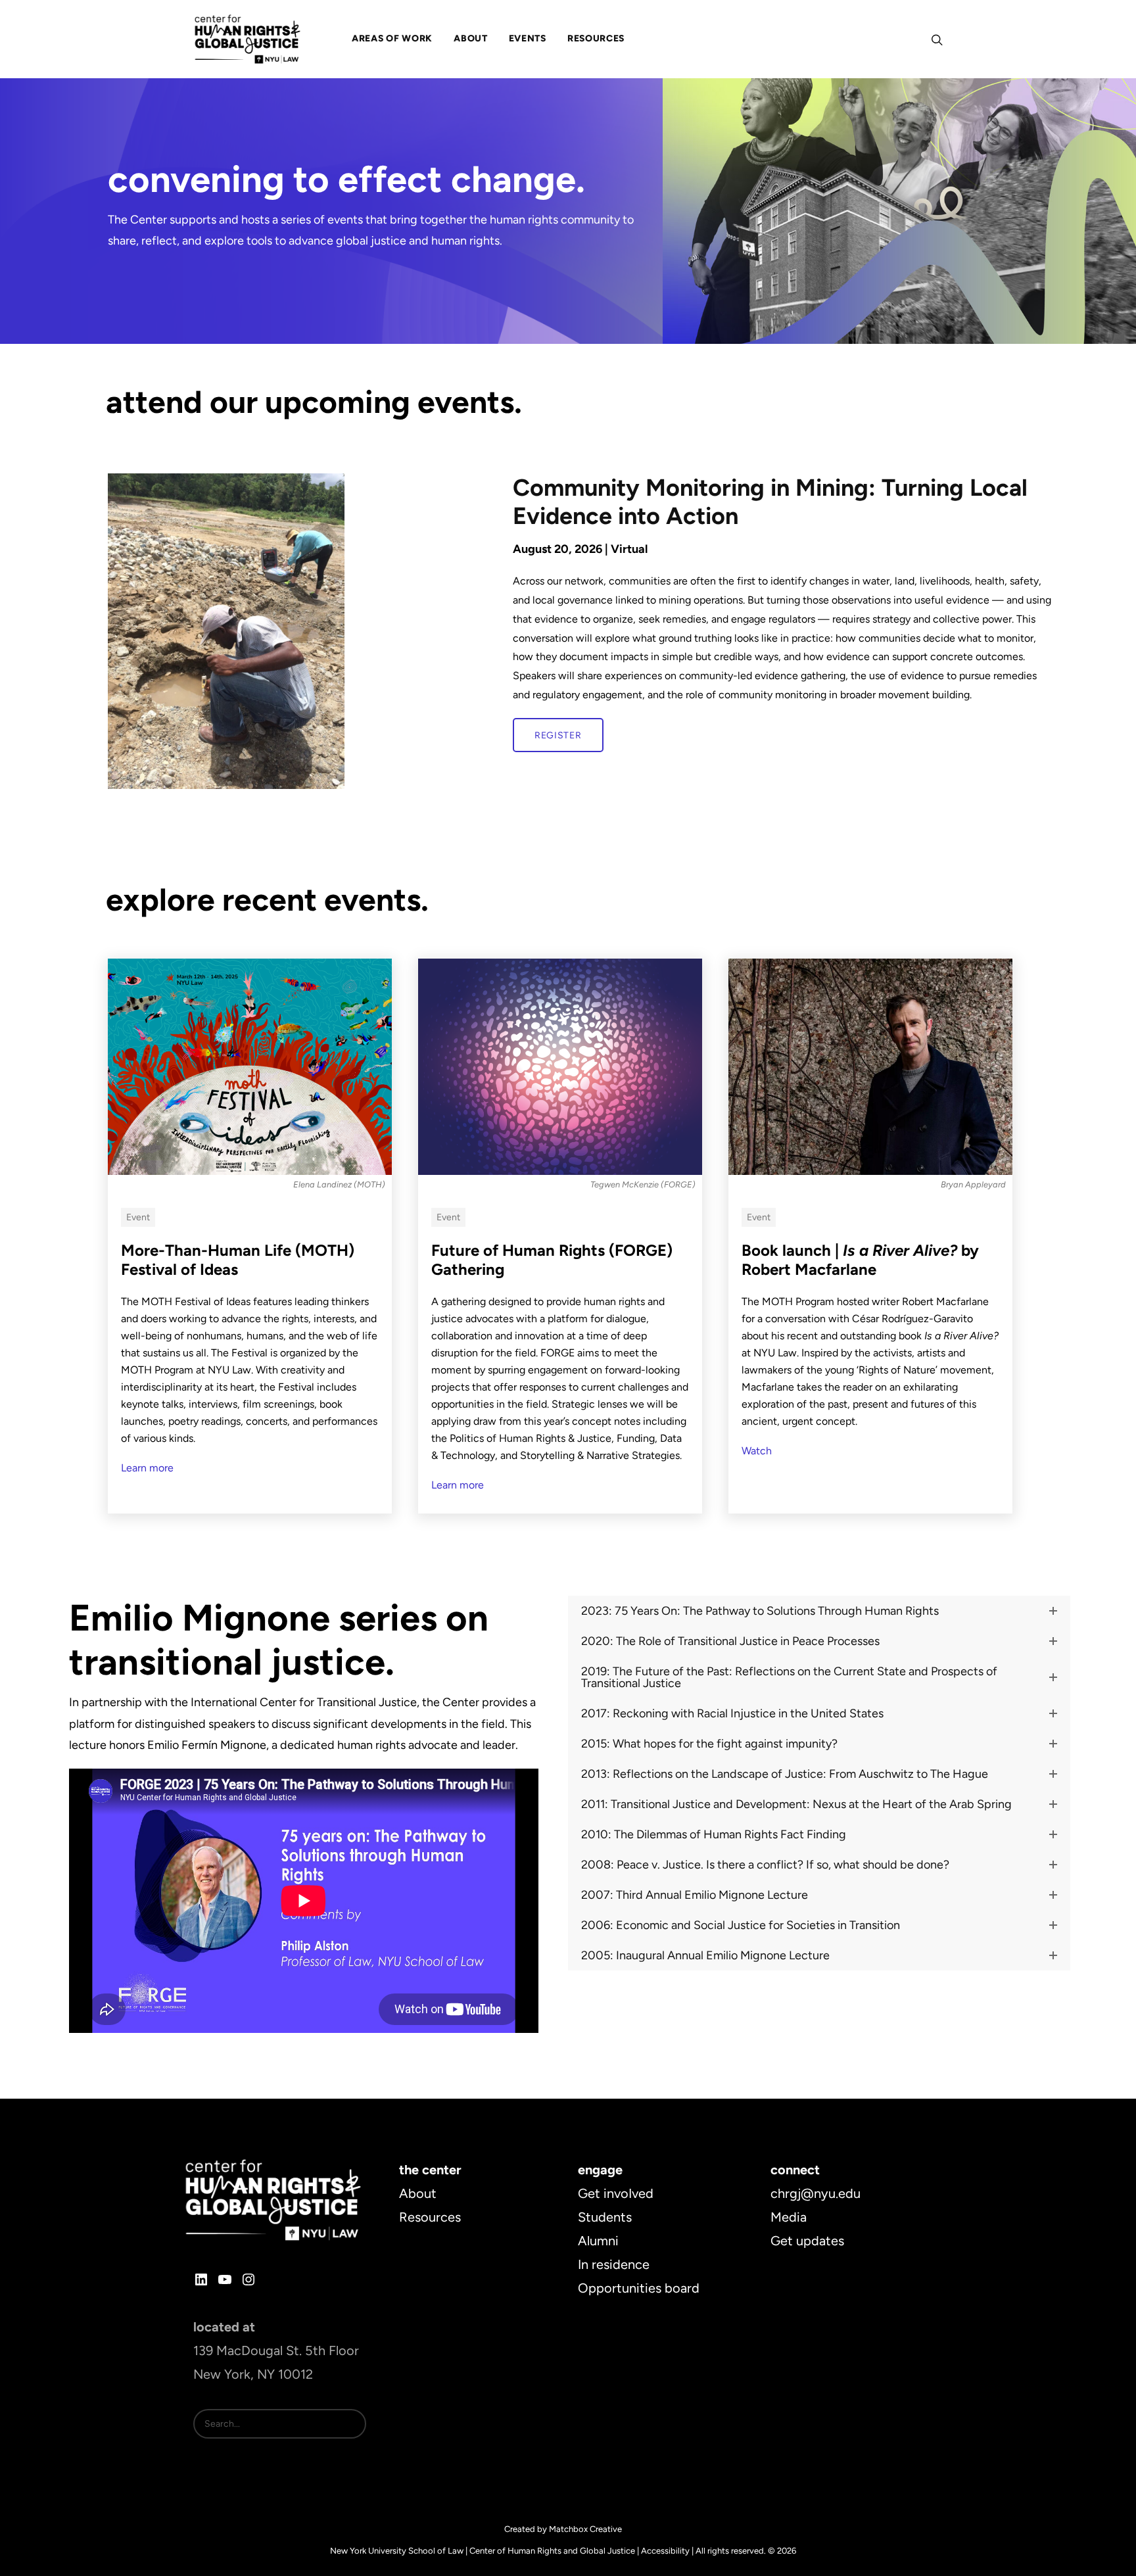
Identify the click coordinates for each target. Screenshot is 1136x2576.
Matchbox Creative (585, 2529)
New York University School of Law (397, 2551)
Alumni (598, 2241)
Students (605, 2217)
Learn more (147, 1468)
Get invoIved (616, 2193)
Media (789, 2217)
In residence (614, 2264)
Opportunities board (639, 2288)
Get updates (807, 2241)
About (418, 2193)
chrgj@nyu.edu (816, 2193)
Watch (757, 1451)
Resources (430, 2217)
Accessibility (665, 2551)
